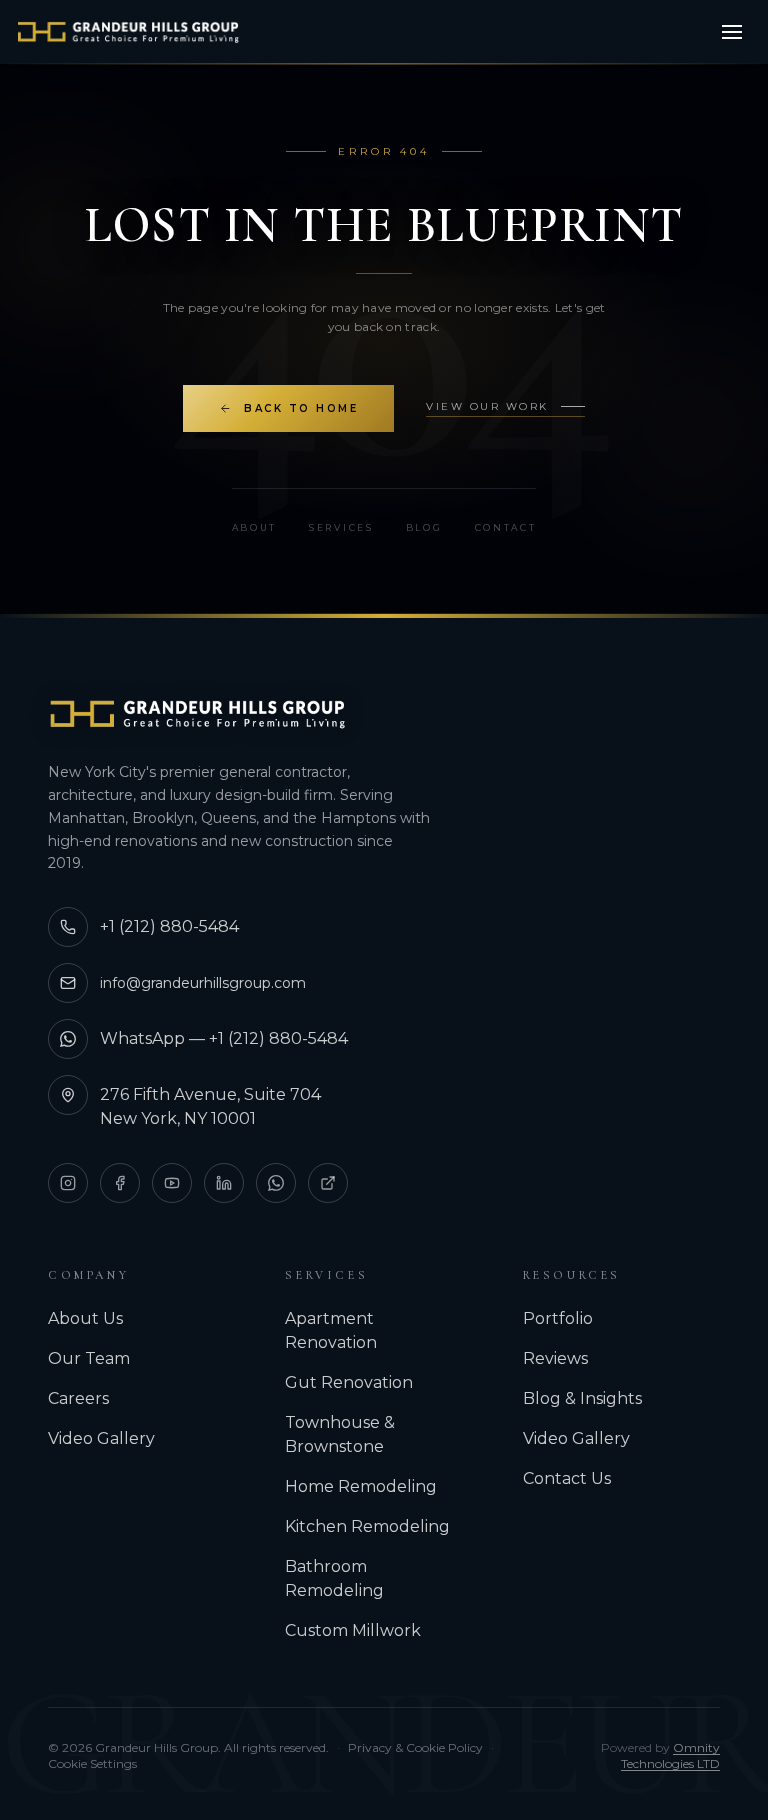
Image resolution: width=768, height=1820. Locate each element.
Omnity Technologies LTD (670, 1755)
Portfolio (558, 1318)
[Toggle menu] (732, 32)
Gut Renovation (349, 1382)
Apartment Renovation (331, 1330)
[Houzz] (328, 1183)
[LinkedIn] (224, 1183)
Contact (506, 527)
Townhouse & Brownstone (340, 1434)
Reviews (555, 1358)
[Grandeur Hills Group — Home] (198, 714)
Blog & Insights (582, 1398)
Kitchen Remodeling (367, 1526)
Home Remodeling (361, 1486)
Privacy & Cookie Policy (415, 1747)
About (255, 527)
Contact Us (567, 1478)
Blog (424, 527)
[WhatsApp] (276, 1183)
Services (341, 527)
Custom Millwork (353, 1630)
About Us (85, 1318)
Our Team (89, 1358)
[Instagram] (68, 1183)
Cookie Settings (92, 1763)
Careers (78, 1398)
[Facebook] (120, 1183)
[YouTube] (172, 1183)
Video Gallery (101, 1438)
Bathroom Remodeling (334, 1578)
